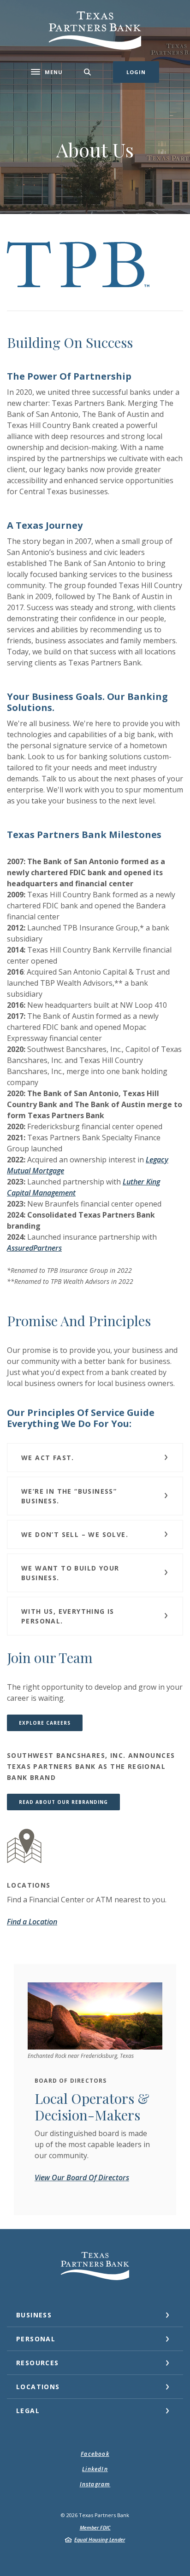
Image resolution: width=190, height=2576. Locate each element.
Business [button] (34, 2315)
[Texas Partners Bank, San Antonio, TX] (95, 31)
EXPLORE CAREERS (51, 1723)
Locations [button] (38, 2387)
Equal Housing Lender (100, 2539)
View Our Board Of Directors (82, 2177)
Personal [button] (36, 2339)
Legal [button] (28, 2411)
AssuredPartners (34, 1248)
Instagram (95, 2484)
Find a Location (32, 1922)
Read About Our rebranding (69, 1802)
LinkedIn (95, 2469)
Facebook (95, 2454)
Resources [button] (38, 2363)
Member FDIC (95, 2527)
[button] (95, 1458)
